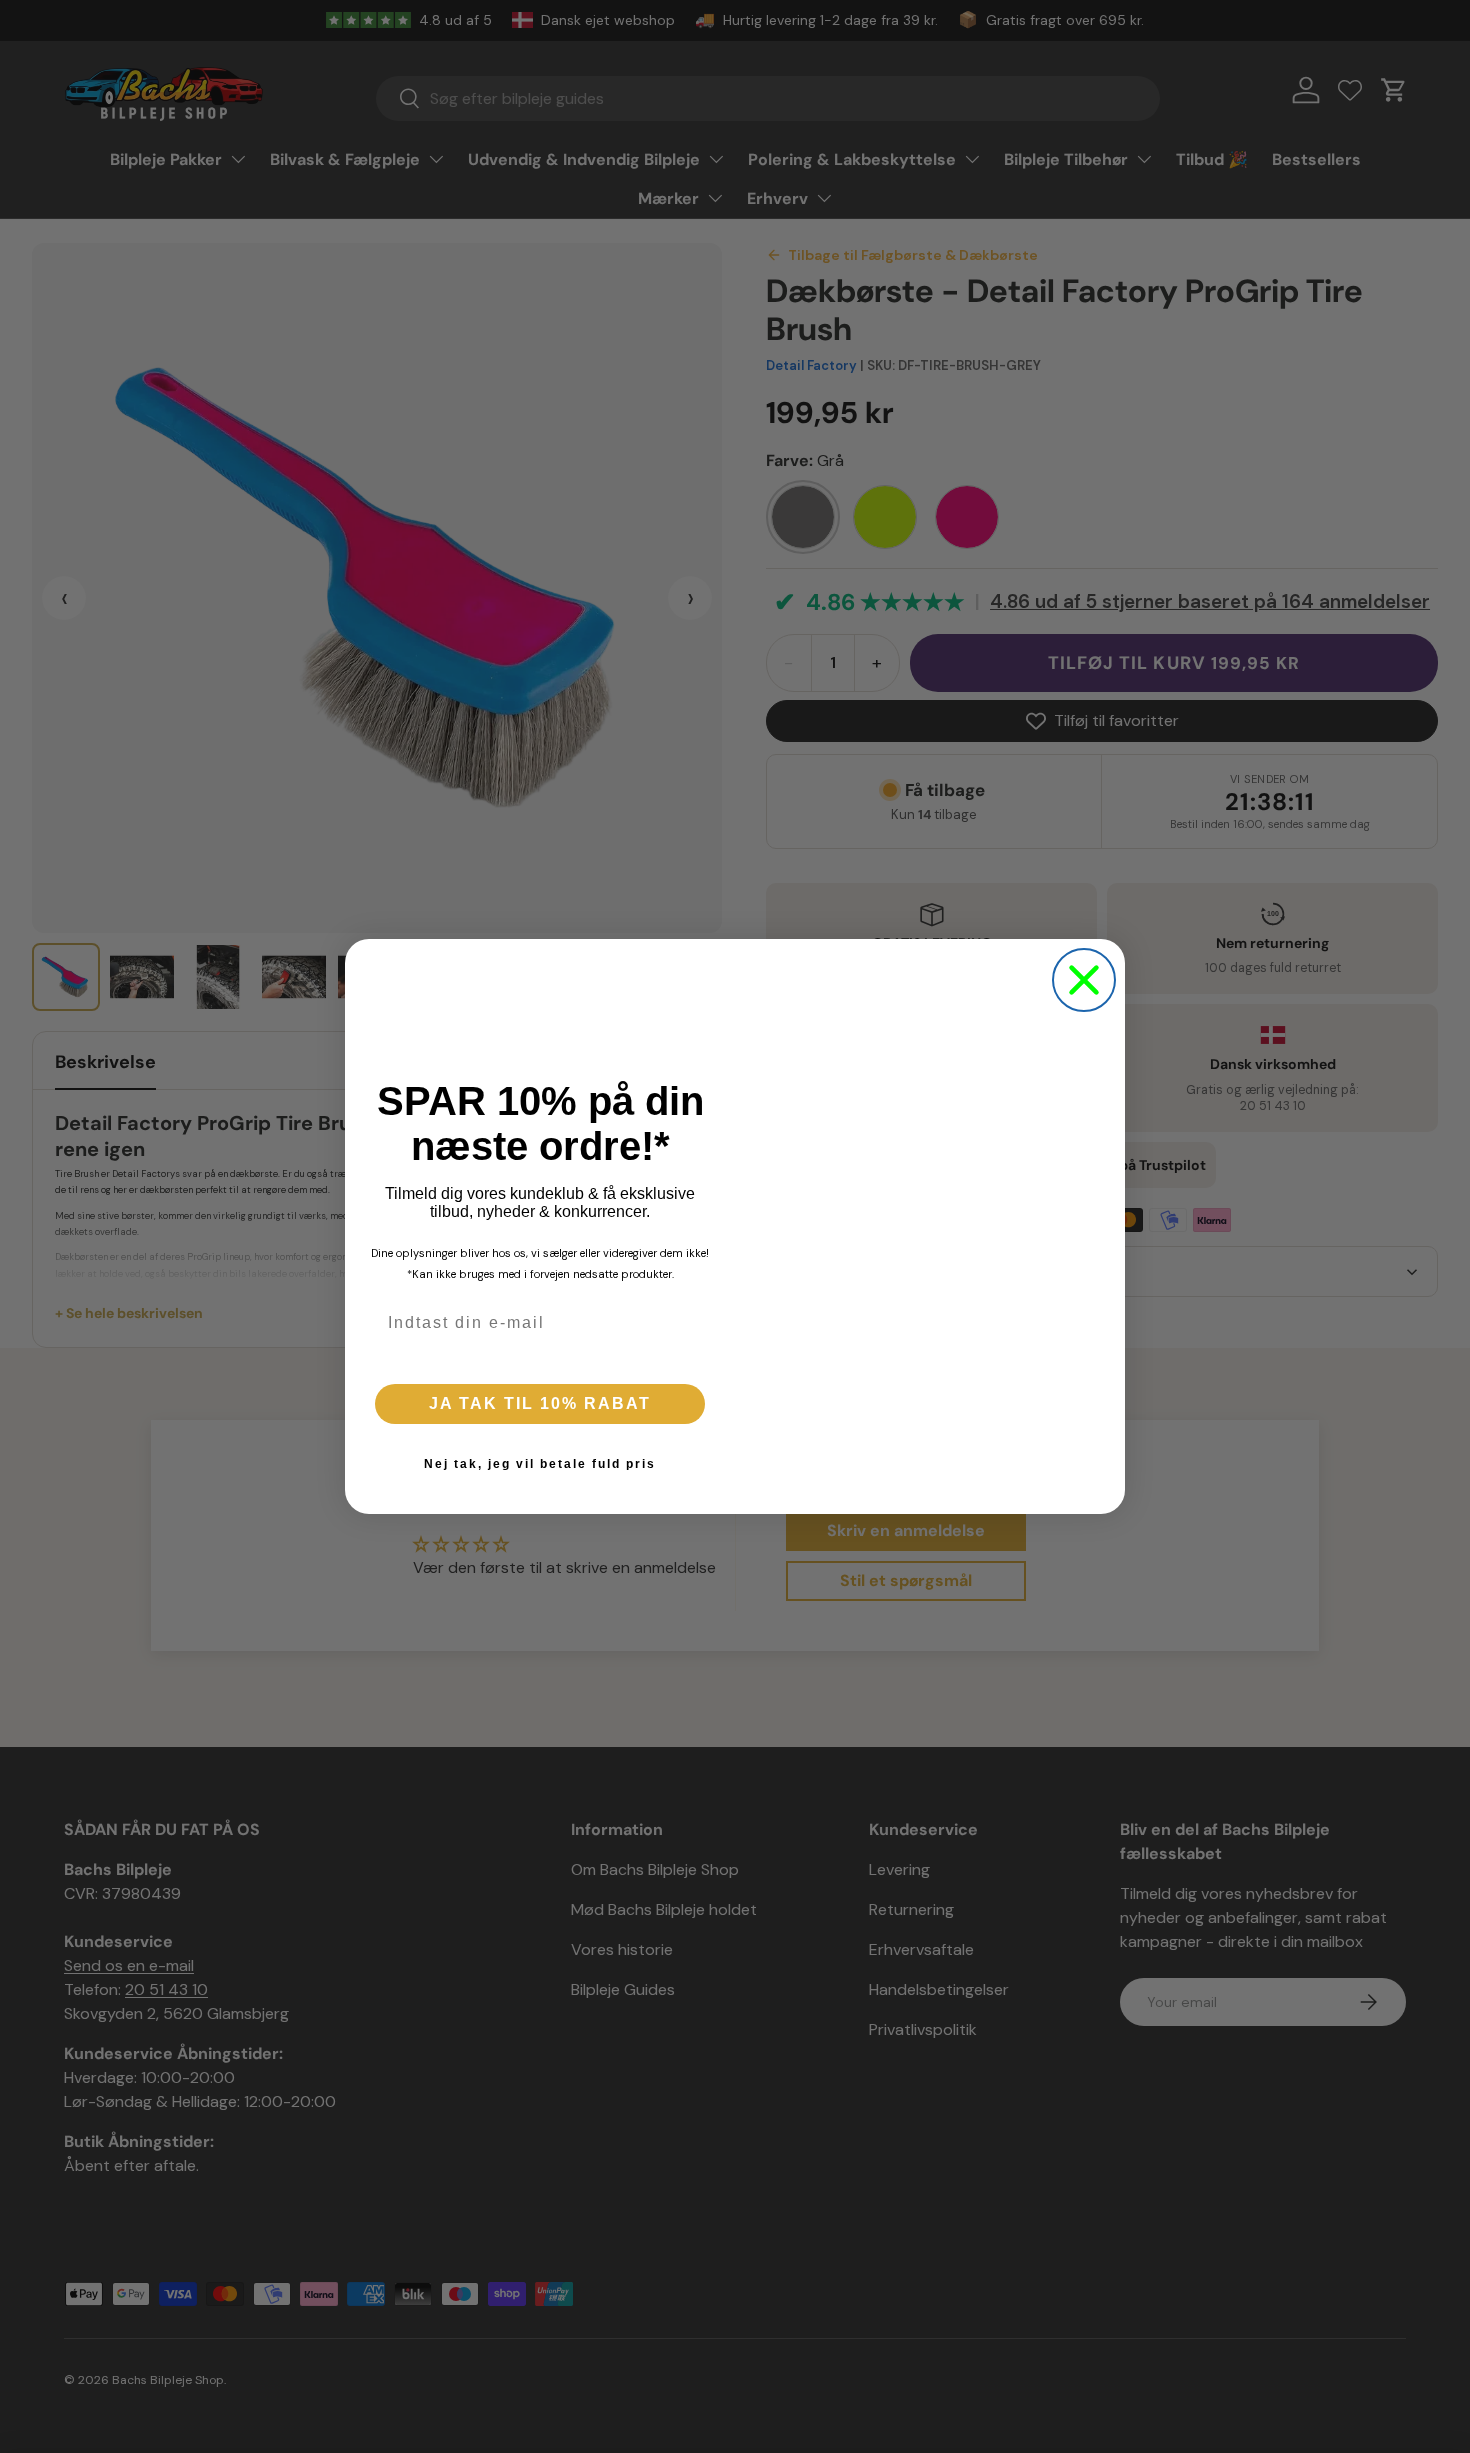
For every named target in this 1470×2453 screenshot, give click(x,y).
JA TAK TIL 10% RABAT (540, 1403)
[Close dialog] (1084, 980)
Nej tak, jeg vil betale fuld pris (540, 1464)
